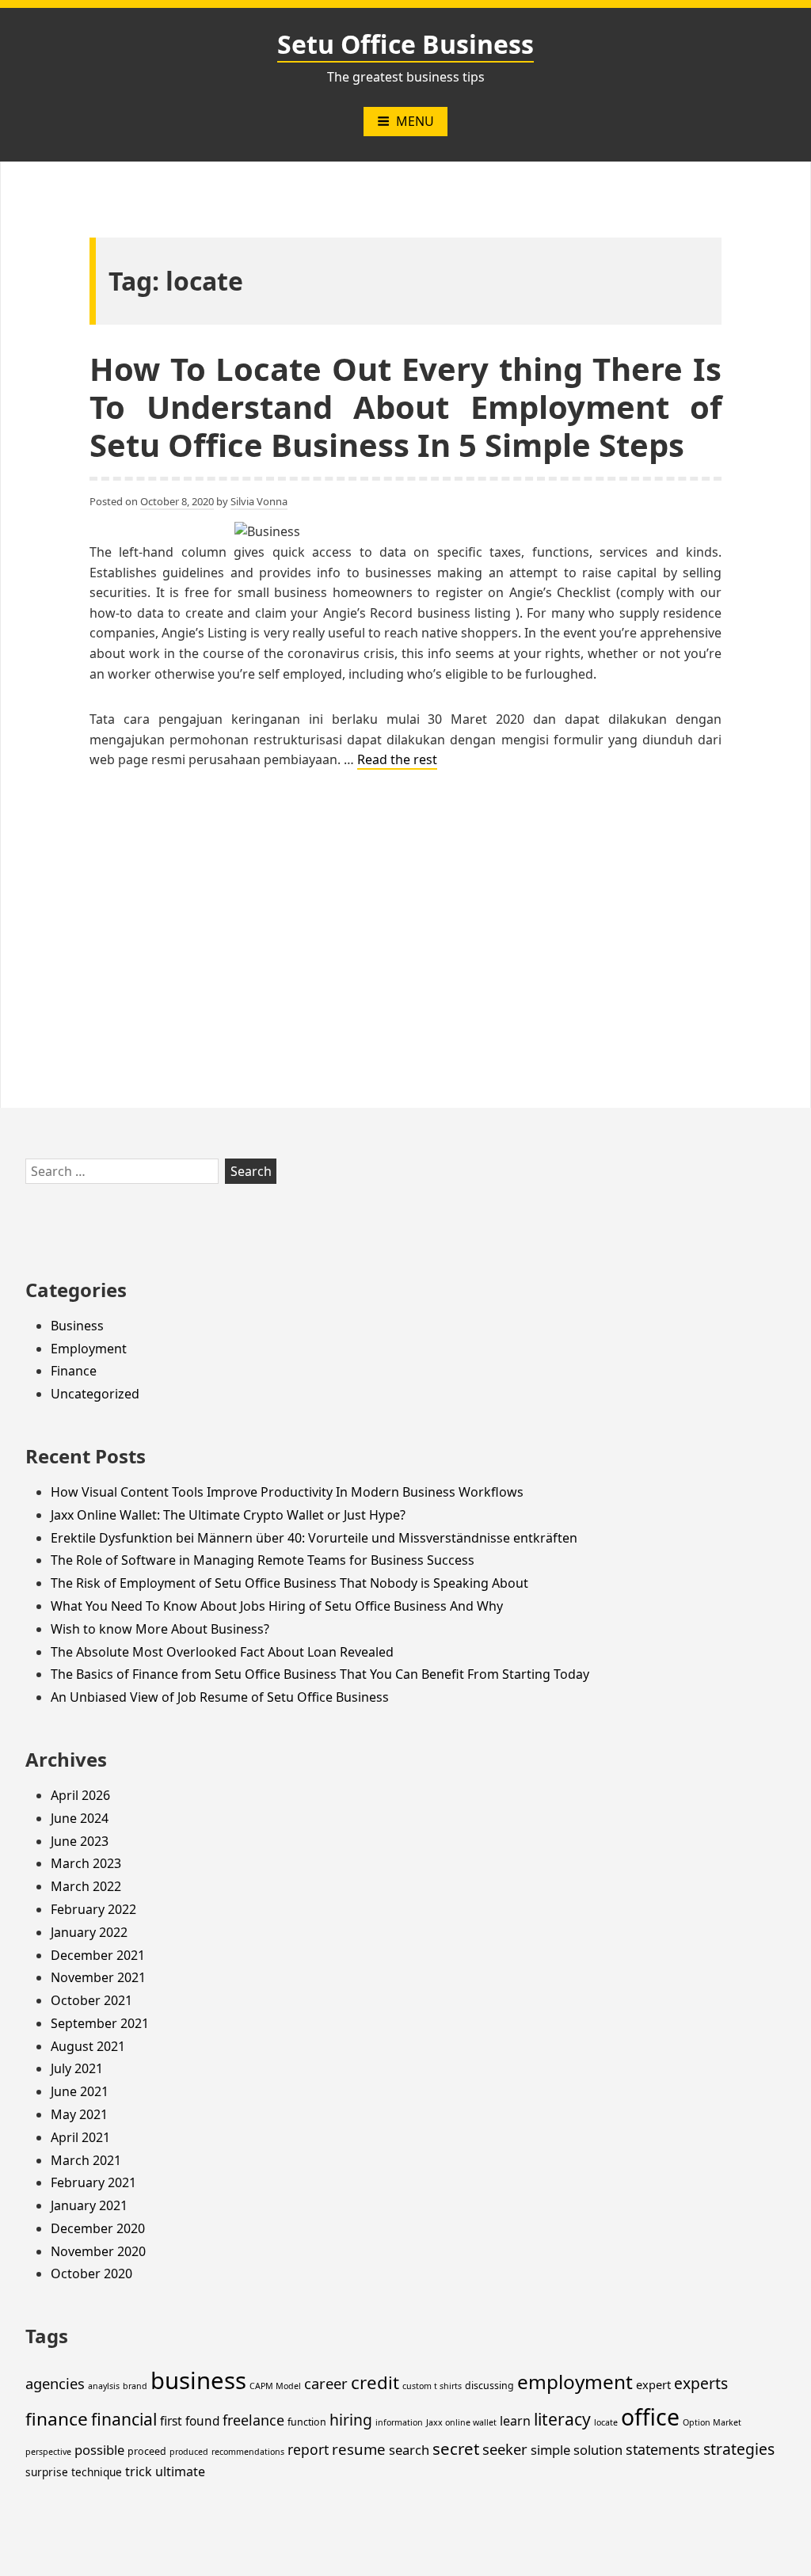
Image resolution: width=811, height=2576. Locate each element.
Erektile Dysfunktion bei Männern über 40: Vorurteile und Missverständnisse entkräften (314, 1538)
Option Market (712, 2422)
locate (606, 2422)
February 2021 (93, 2182)
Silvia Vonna (259, 501)
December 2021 (98, 1955)
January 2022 (89, 1932)
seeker (505, 2449)
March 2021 (86, 2160)
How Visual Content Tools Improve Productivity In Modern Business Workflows (287, 1492)
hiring (351, 2420)
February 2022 (93, 1909)
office (650, 2417)
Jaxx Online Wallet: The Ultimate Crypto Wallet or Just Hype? (228, 1515)
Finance (74, 1371)
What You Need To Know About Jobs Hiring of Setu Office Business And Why (277, 1606)
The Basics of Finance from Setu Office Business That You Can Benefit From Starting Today (320, 1674)
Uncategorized (95, 1394)
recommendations (248, 2452)
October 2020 (91, 2274)
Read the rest (397, 759)
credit (375, 2382)
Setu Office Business (405, 44)
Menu (415, 121)
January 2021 (89, 2205)
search (409, 2450)
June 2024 (80, 1818)
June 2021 (80, 2091)
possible (99, 2450)
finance (57, 2419)
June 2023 (80, 1841)
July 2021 (77, 2068)
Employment (89, 1349)
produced (189, 2452)
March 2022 (86, 1886)
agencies (55, 2383)
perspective (48, 2452)
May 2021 (79, 2114)
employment (575, 2382)
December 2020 (98, 2228)
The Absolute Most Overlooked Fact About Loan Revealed (222, 1652)
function (307, 2422)
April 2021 (80, 2137)
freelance (253, 2420)
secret (456, 2449)
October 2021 (91, 2000)
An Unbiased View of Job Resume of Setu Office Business (220, 1697)
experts (701, 2383)
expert (653, 2384)
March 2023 (86, 1863)
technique (97, 2472)
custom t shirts (432, 2386)
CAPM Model (275, 2386)
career (326, 2383)
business (198, 2380)
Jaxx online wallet (461, 2422)
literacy (562, 2419)
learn (515, 2421)
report (308, 2449)
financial (124, 2419)
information (399, 2422)
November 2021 (98, 1977)
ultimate (180, 2471)
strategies (739, 2449)
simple (550, 2450)
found (202, 2421)
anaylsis (104, 2386)
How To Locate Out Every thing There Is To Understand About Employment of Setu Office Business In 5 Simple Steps (405, 407)
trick (139, 2471)
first (171, 2421)
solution (598, 2450)
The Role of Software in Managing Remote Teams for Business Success (263, 1560)
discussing (489, 2386)
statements (663, 2449)
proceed (147, 2451)
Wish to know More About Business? (160, 1629)
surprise (47, 2472)
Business (77, 1326)
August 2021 (88, 2046)
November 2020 (98, 2251)
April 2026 (80, 1795)
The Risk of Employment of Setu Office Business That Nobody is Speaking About (289, 1583)
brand (135, 2386)
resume (359, 2449)
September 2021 (100, 2023)
